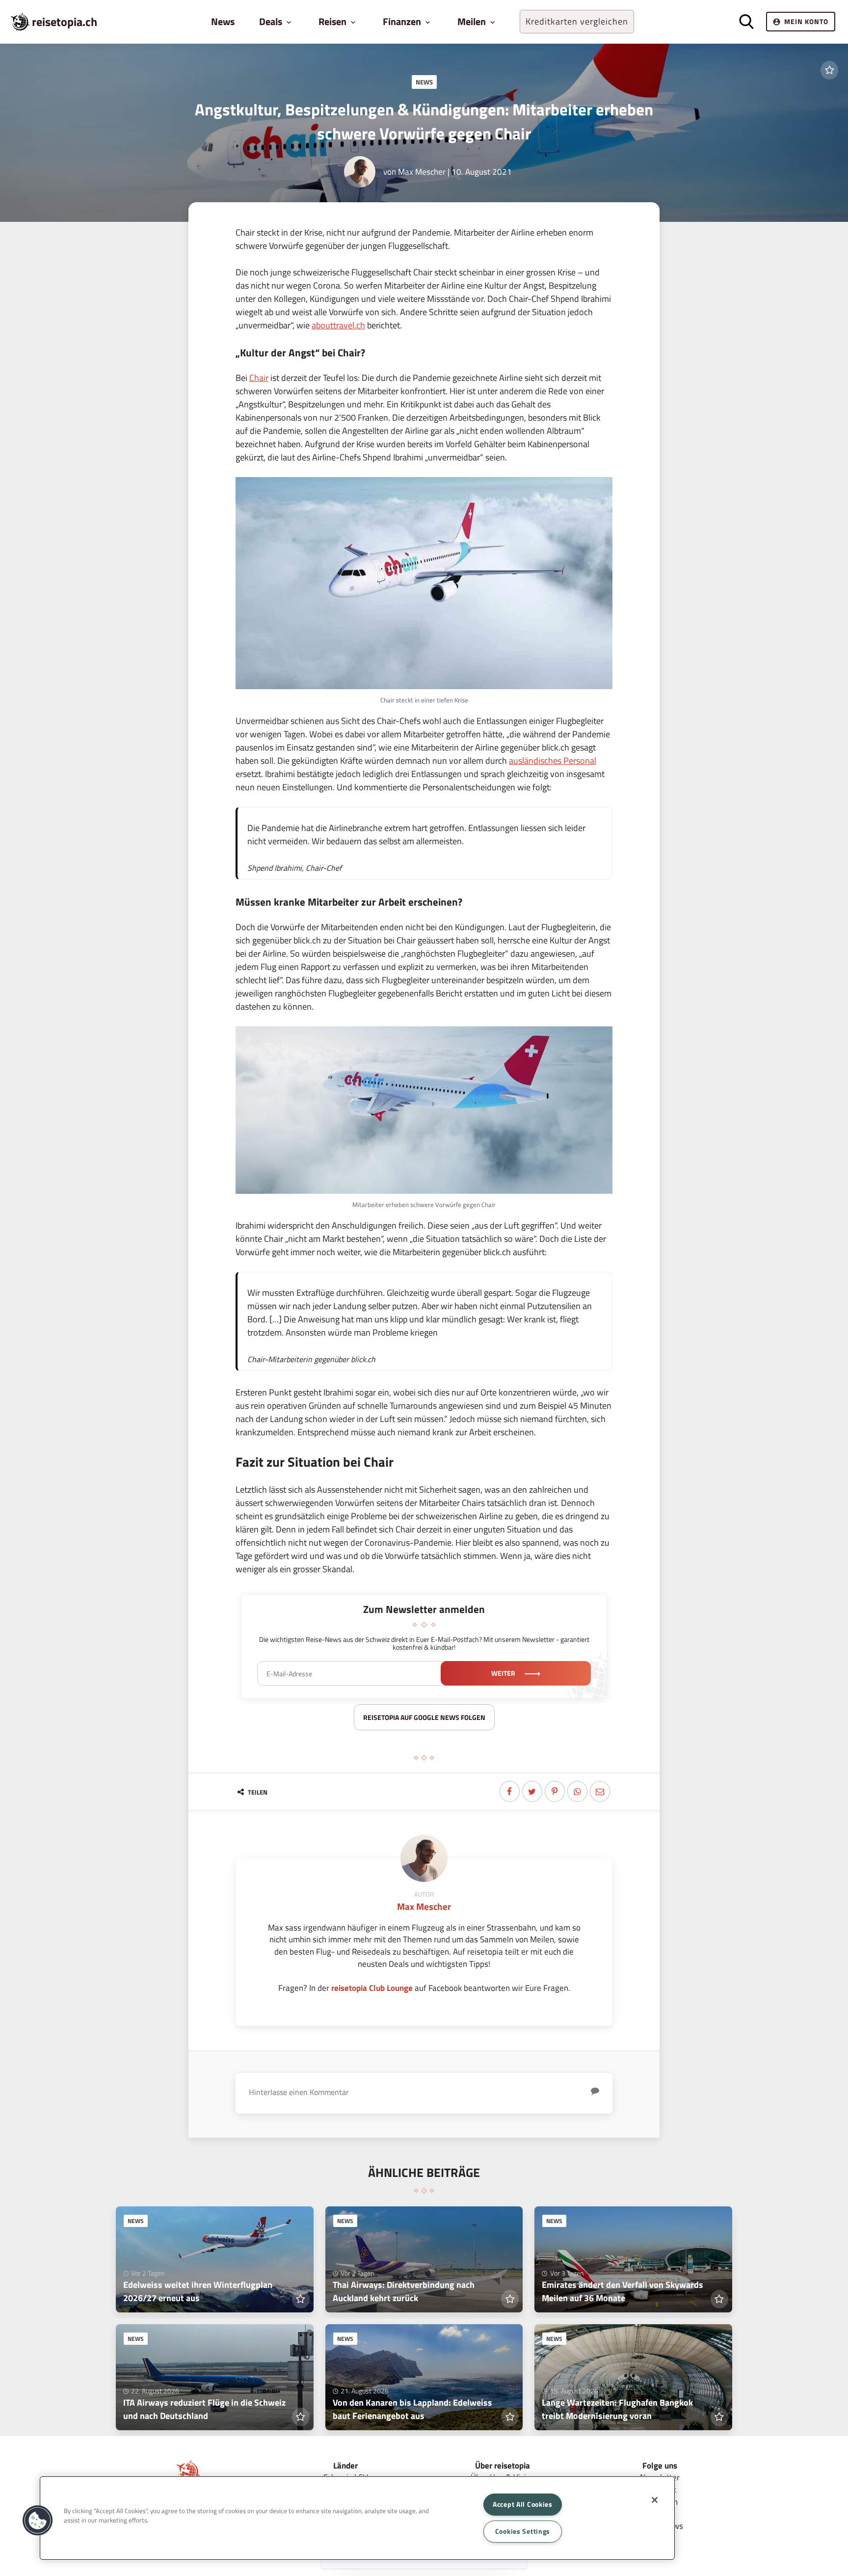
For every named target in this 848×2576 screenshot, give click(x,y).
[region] (357, 2518)
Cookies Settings (523, 2531)
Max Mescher (422, 172)
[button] (38, 2521)
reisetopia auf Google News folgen (424, 1717)
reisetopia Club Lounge (372, 1988)
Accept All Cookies (523, 2504)
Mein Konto (806, 21)
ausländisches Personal (553, 761)
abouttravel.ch (338, 325)
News (223, 21)
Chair (259, 378)
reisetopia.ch (65, 22)
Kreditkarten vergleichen (577, 21)
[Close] (655, 2500)
